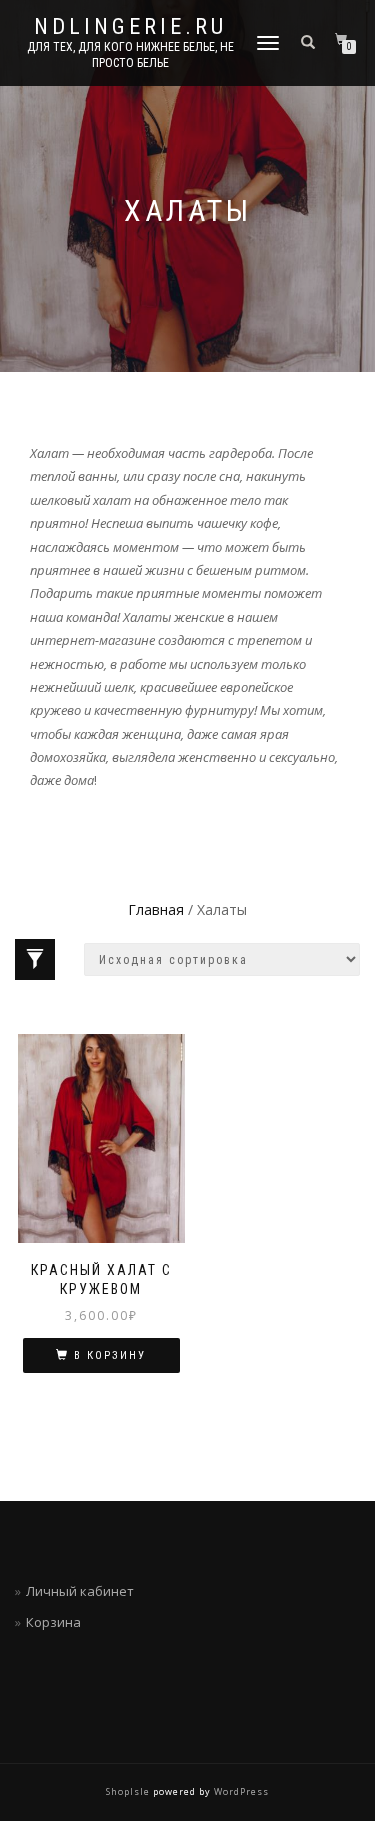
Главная (156, 909)
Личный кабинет (80, 1591)
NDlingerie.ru (130, 27)
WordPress (240, 1791)
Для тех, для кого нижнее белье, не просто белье (130, 55)
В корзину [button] (110, 1355)
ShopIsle (129, 1791)
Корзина (53, 1622)
